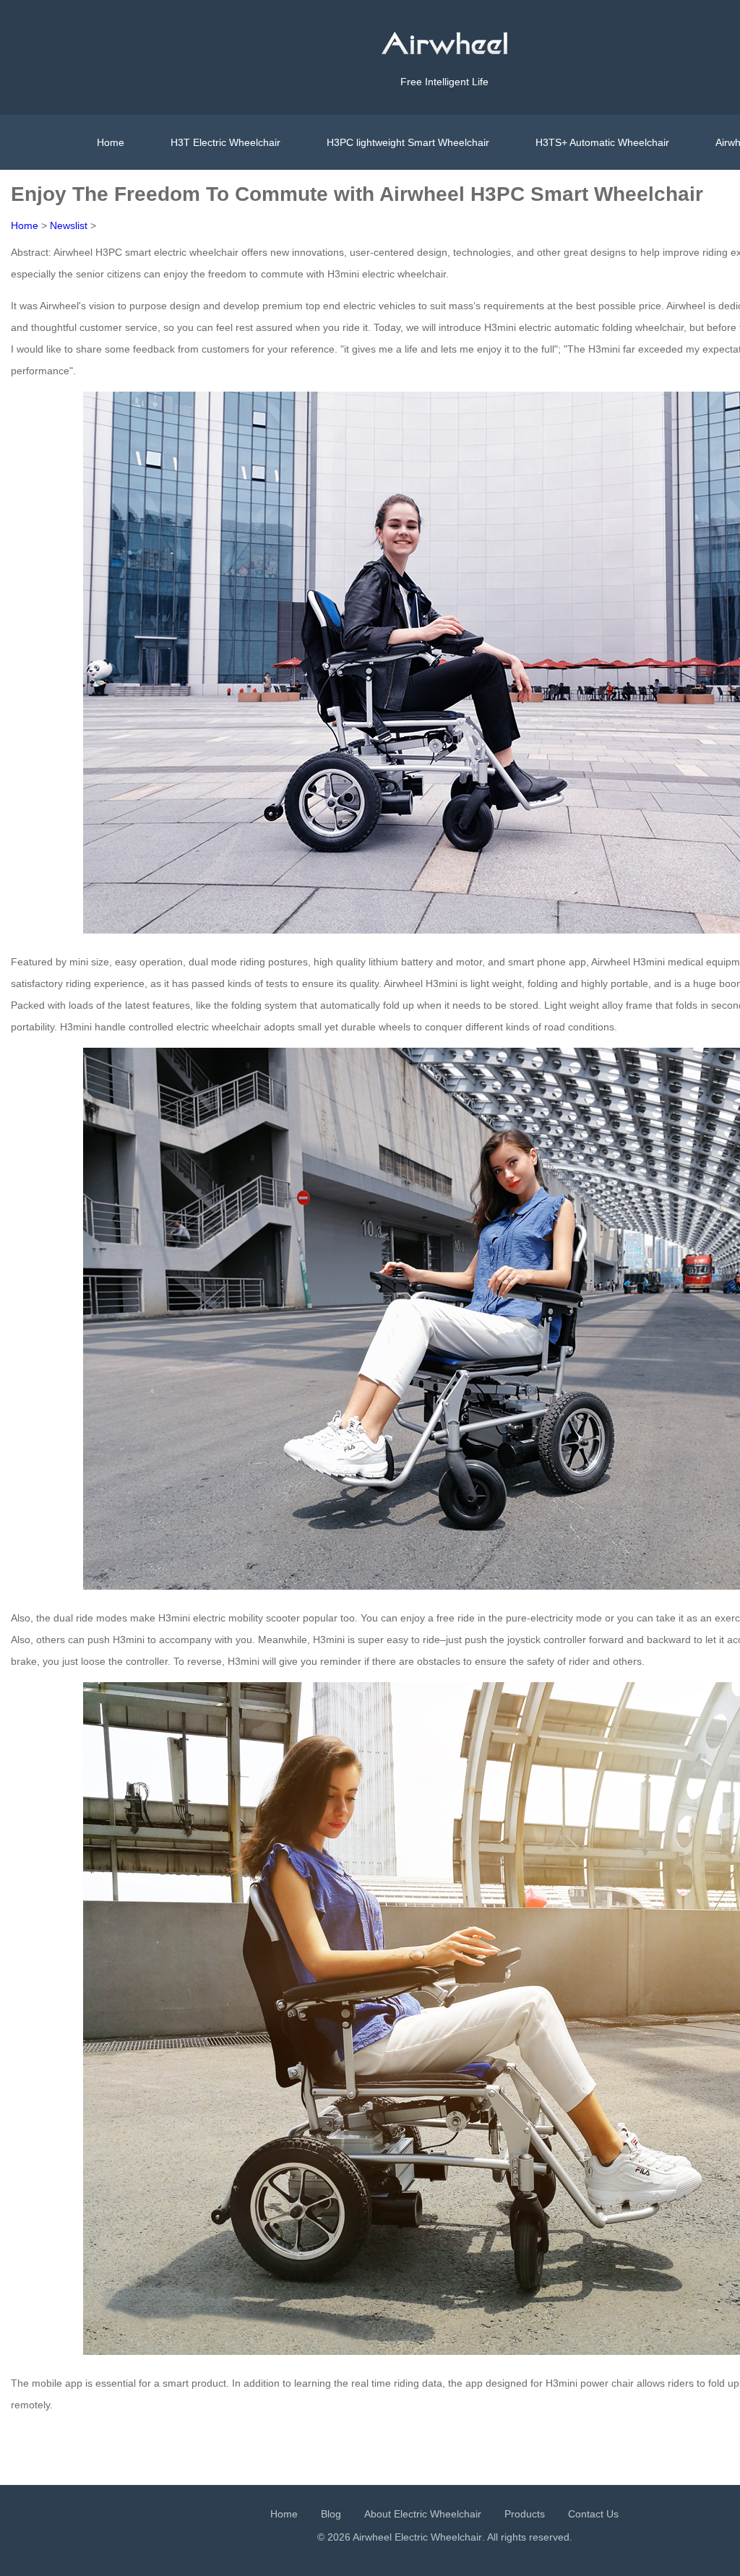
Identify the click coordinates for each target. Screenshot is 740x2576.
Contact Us (593, 2514)
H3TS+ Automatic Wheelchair (602, 142)
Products (525, 2514)
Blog (331, 2514)
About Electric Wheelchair (423, 2514)
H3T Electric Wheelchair (225, 142)
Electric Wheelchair (438, 2537)
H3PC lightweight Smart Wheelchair (408, 142)
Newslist (69, 225)
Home (111, 142)
